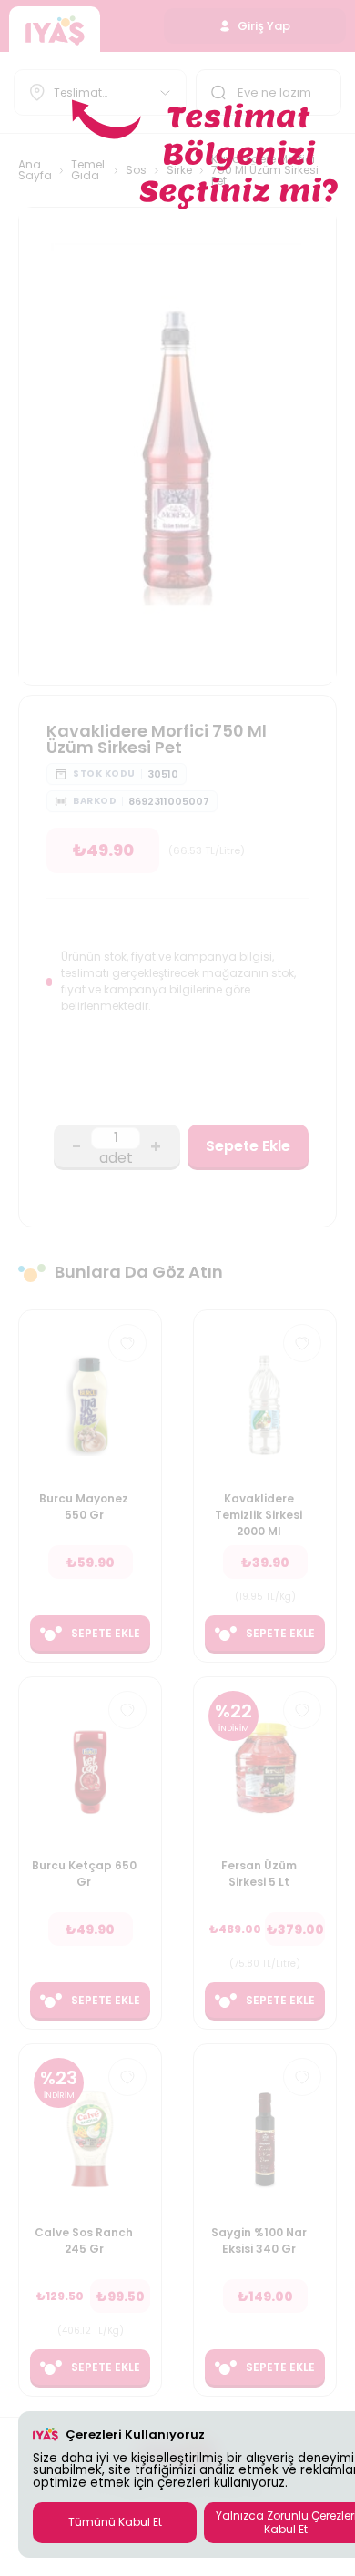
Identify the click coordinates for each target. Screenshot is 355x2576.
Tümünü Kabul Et (115, 2522)
